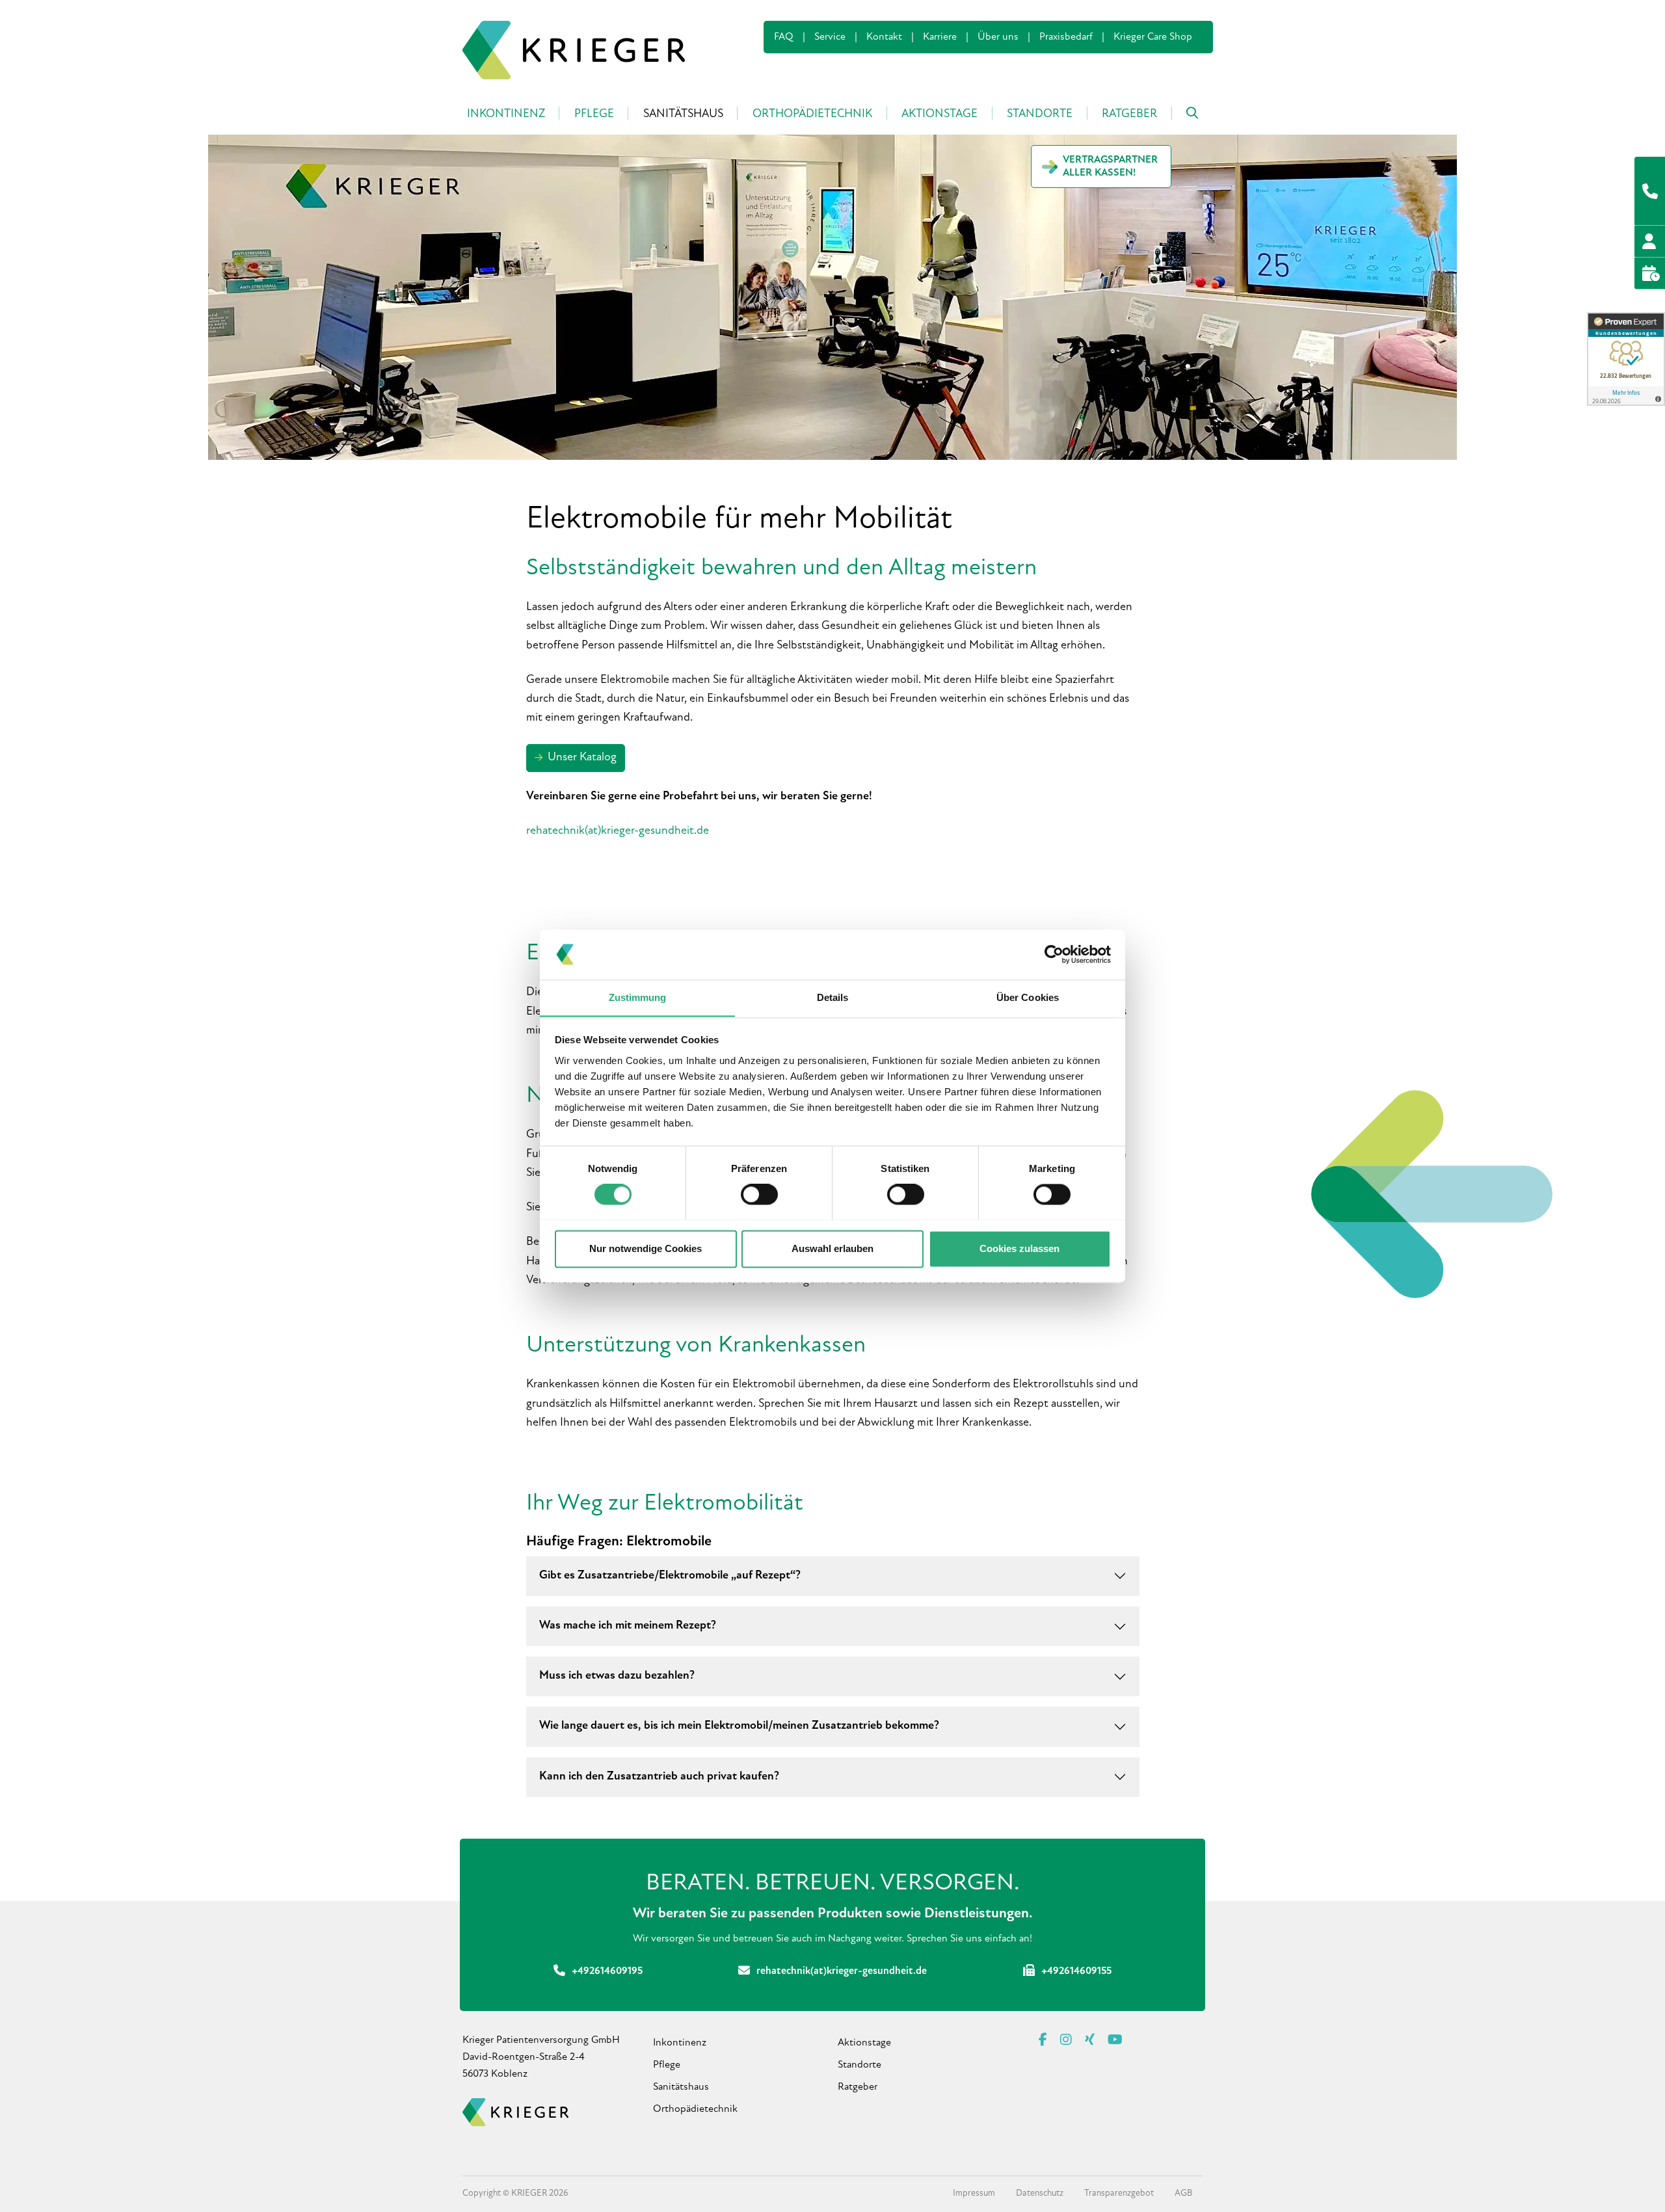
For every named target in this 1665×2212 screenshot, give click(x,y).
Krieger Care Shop (1153, 37)
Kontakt (884, 37)
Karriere (940, 37)
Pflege (667, 2065)
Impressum (974, 2193)
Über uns (998, 37)
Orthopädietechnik (695, 2109)
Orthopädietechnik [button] (812, 114)
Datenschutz (1040, 2193)
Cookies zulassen (1019, 1248)
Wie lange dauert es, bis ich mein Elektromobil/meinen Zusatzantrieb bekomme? (739, 1726)
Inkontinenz (680, 2043)
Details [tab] (833, 997)
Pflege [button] (594, 114)
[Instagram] (1066, 2040)
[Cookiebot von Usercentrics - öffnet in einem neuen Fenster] (1054, 954)
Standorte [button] (1040, 114)
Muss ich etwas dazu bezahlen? (617, 1676)
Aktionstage (864, 2043)
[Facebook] (1043, 2040)
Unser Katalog (582, 758)
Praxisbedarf (1066, 37)
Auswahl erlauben (832, 1248)
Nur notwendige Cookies (646, 1248)
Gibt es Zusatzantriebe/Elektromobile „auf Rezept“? (670, 1576)
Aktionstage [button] (939, 114)
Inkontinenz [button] (506, 114)
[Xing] (1090, 2040)
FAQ (784, 37)
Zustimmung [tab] (638, 997)
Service (830, 37)
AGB (1183, 2193)
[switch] (759, 1194)
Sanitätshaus (681, 2087)
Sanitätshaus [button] (683, 114)
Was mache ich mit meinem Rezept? (628, 1626)
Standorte (859, 2065)
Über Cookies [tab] (1028, 997)
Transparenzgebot (1119, 2193)
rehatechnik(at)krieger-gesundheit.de (618, 831)
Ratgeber (1129, 114)
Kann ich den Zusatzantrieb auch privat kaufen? (659, 1777)
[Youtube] (1115, 2040)
